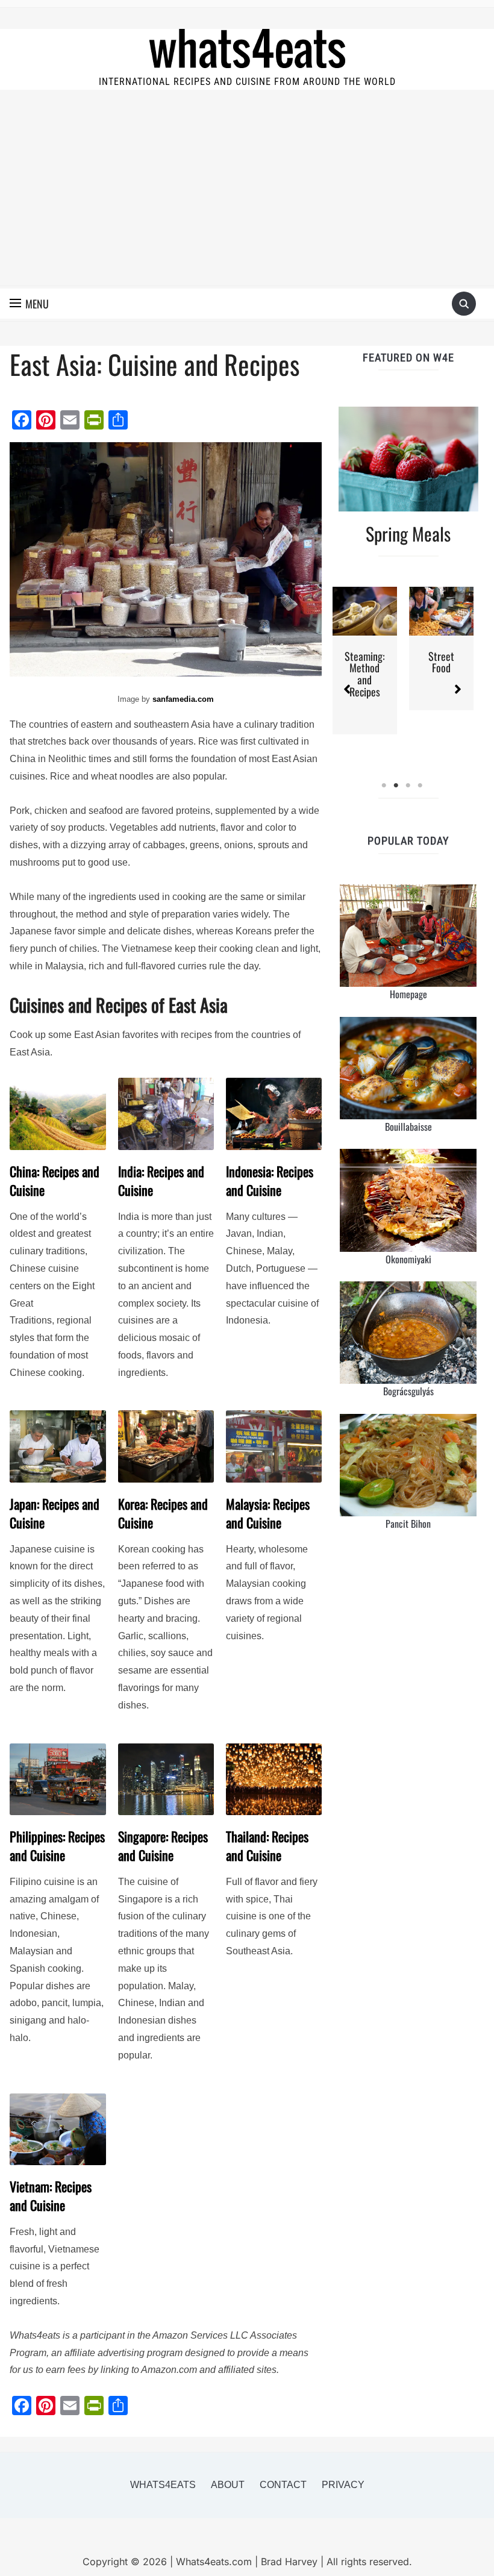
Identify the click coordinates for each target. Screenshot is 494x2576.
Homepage (408, 994)
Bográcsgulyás (408, 1391)
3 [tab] (408, 786)
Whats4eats (163, 2485)
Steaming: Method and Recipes (365, 674)
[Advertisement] (247, 195)
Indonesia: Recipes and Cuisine (270, 1181)
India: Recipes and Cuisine (161, 1181)
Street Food (441, 662)
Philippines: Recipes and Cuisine (57, 1846)
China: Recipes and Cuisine (55, 1181)
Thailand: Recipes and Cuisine (267, 1846)
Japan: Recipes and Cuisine (55, 1513)
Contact (283, 2485)
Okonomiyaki (408, 1259)
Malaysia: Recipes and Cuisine (268, 1513)
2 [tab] (396, 786)
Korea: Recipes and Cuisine (163, 1513)
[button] (29, 304)
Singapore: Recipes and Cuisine (163, 1846)
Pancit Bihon (408, 1524)
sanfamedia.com (183, 699)
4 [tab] (421, 786)
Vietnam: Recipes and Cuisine (51, 2196)
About (228, 2485)
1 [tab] (384, 786)
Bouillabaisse (408, 1127)
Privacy (343, 2485)
